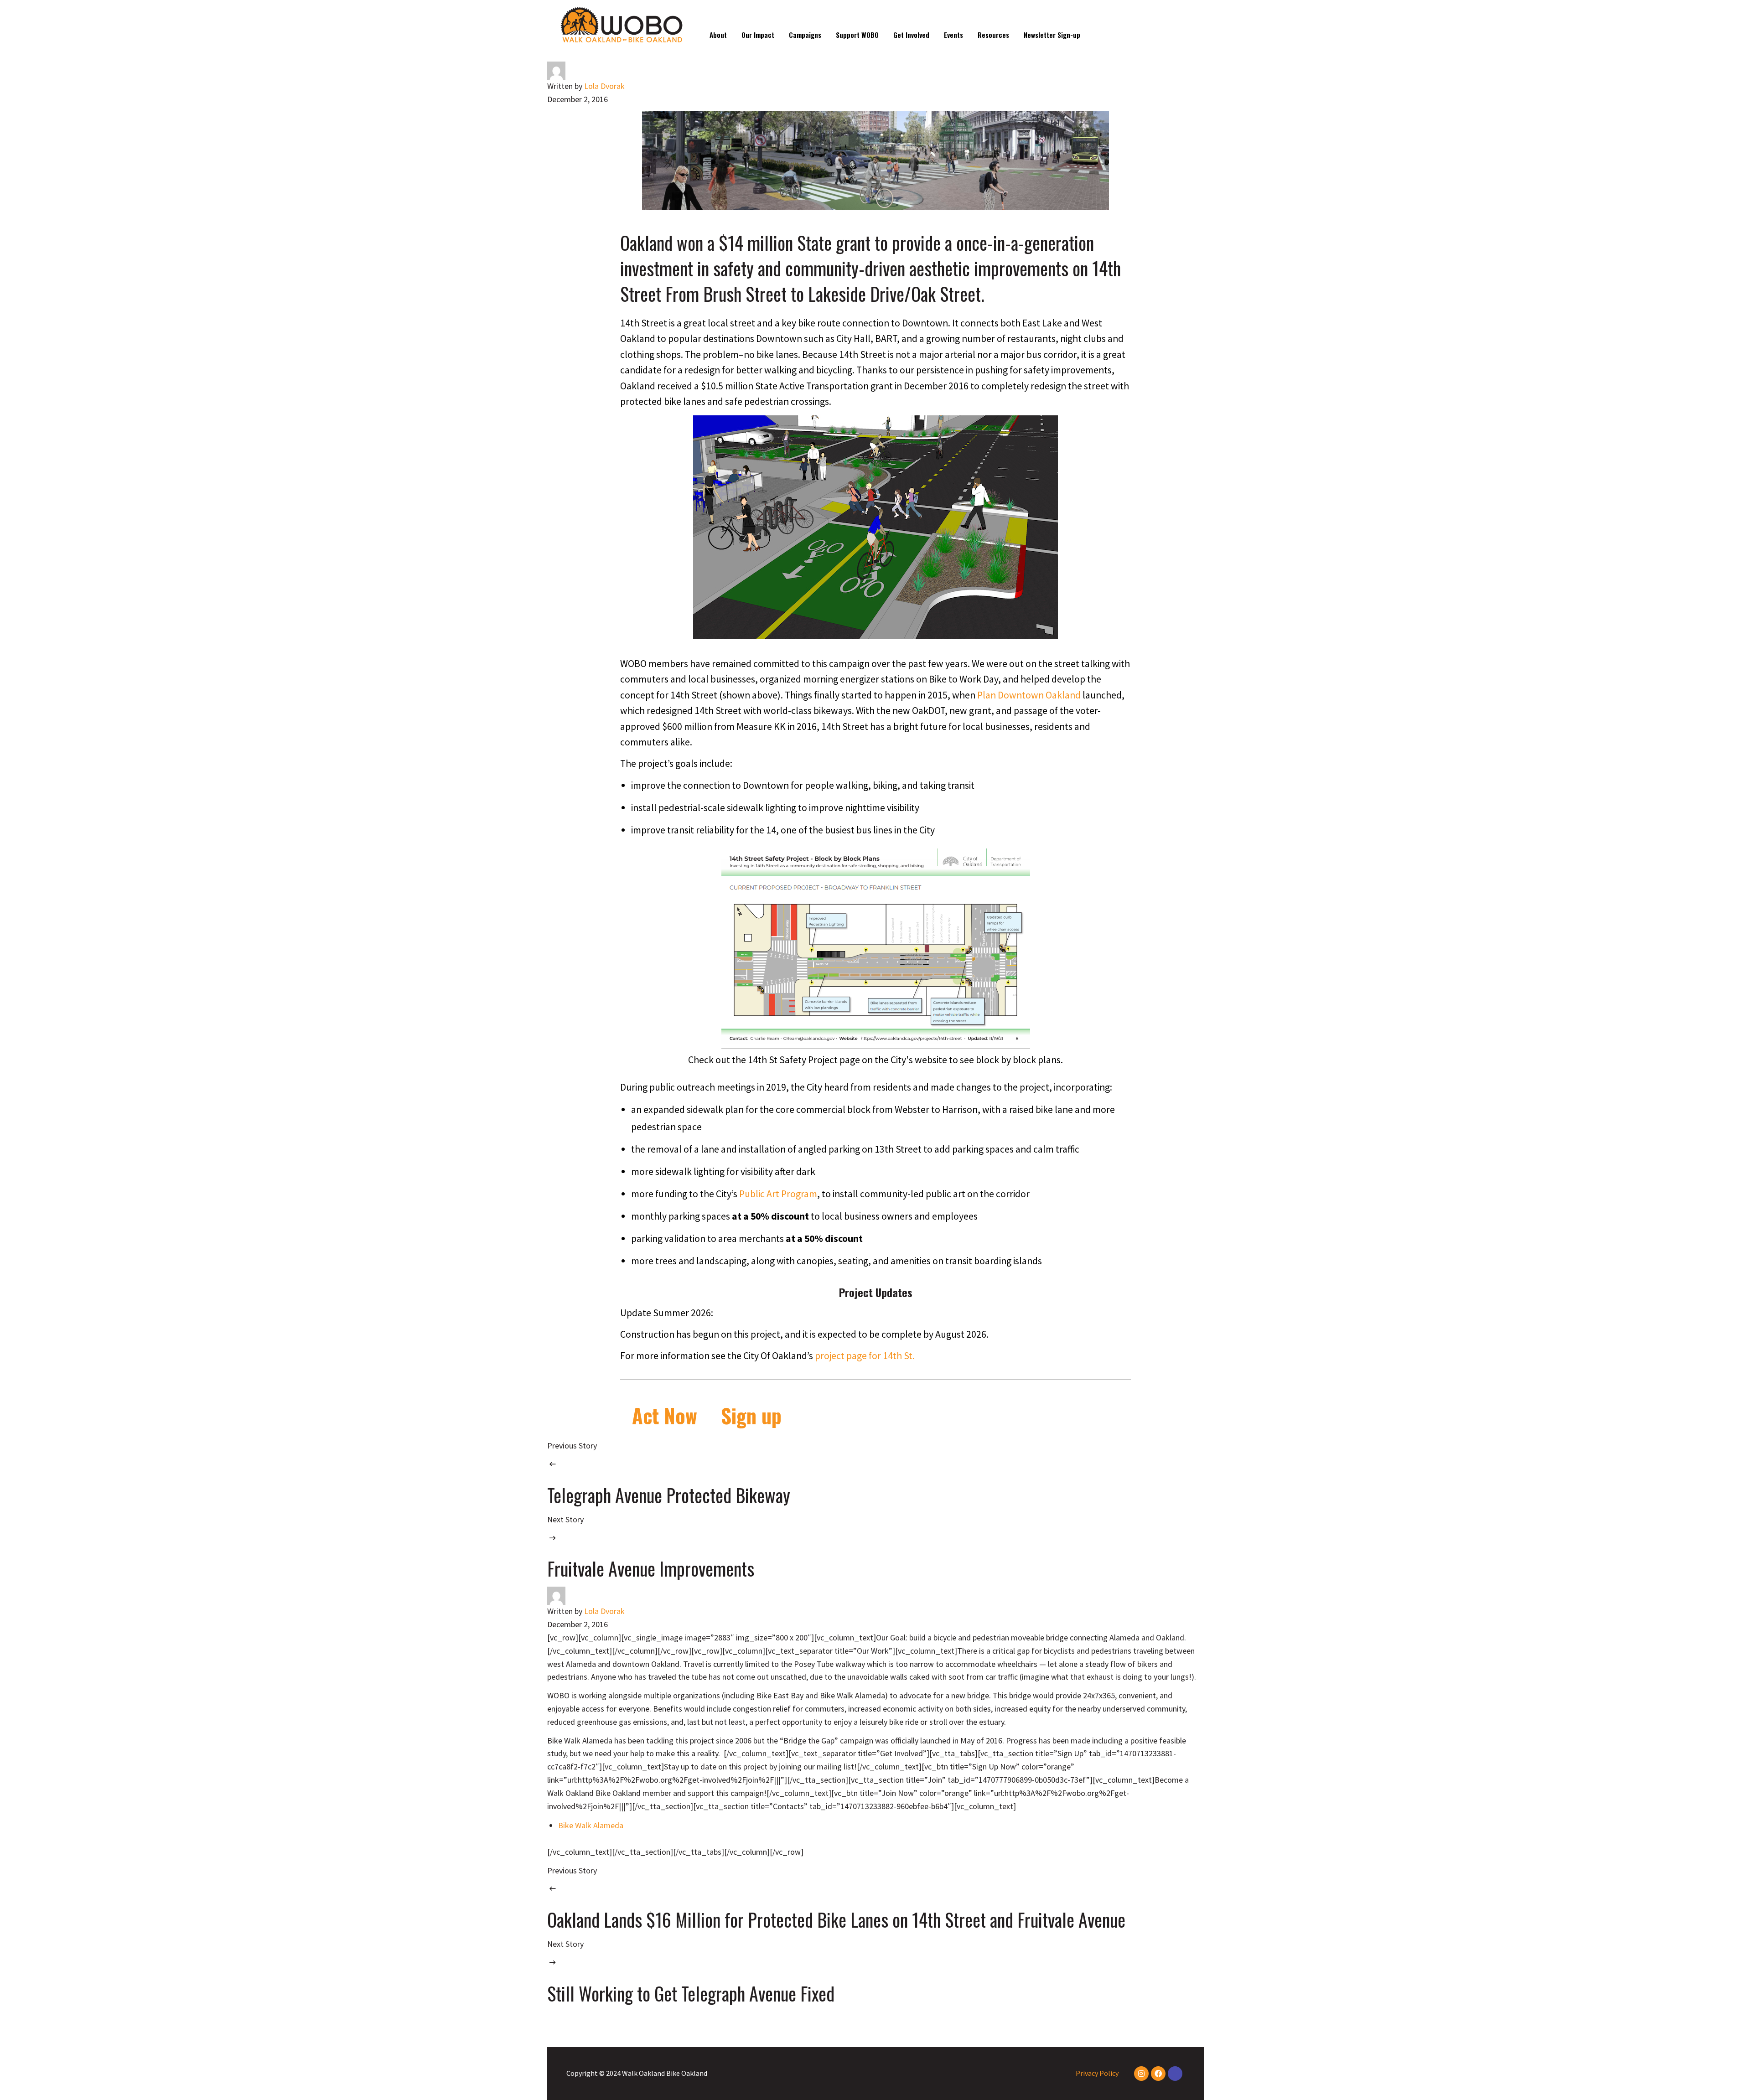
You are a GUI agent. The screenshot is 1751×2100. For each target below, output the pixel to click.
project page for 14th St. (865, 1356)
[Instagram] (1141, 2074)
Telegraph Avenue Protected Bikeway (669, 1495)
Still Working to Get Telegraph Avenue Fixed (691, 1993)
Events (953, 35)
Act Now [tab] (665, 1415)
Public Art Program (778, 1194)
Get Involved (911, 35)
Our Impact (758, 35)
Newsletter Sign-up (1052, 35)
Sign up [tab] (751, 1415)
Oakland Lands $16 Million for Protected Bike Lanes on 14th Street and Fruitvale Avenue (836, 1919)
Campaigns (805, 35)
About (718, 35)
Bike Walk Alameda (591, 1825)
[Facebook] (1158, 2074)
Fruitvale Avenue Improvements (651, 1568)
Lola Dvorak (604, 86)
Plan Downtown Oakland (1029, 695)
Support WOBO (857, 35)
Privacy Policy (1097, 2073)
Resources (993, 35)
